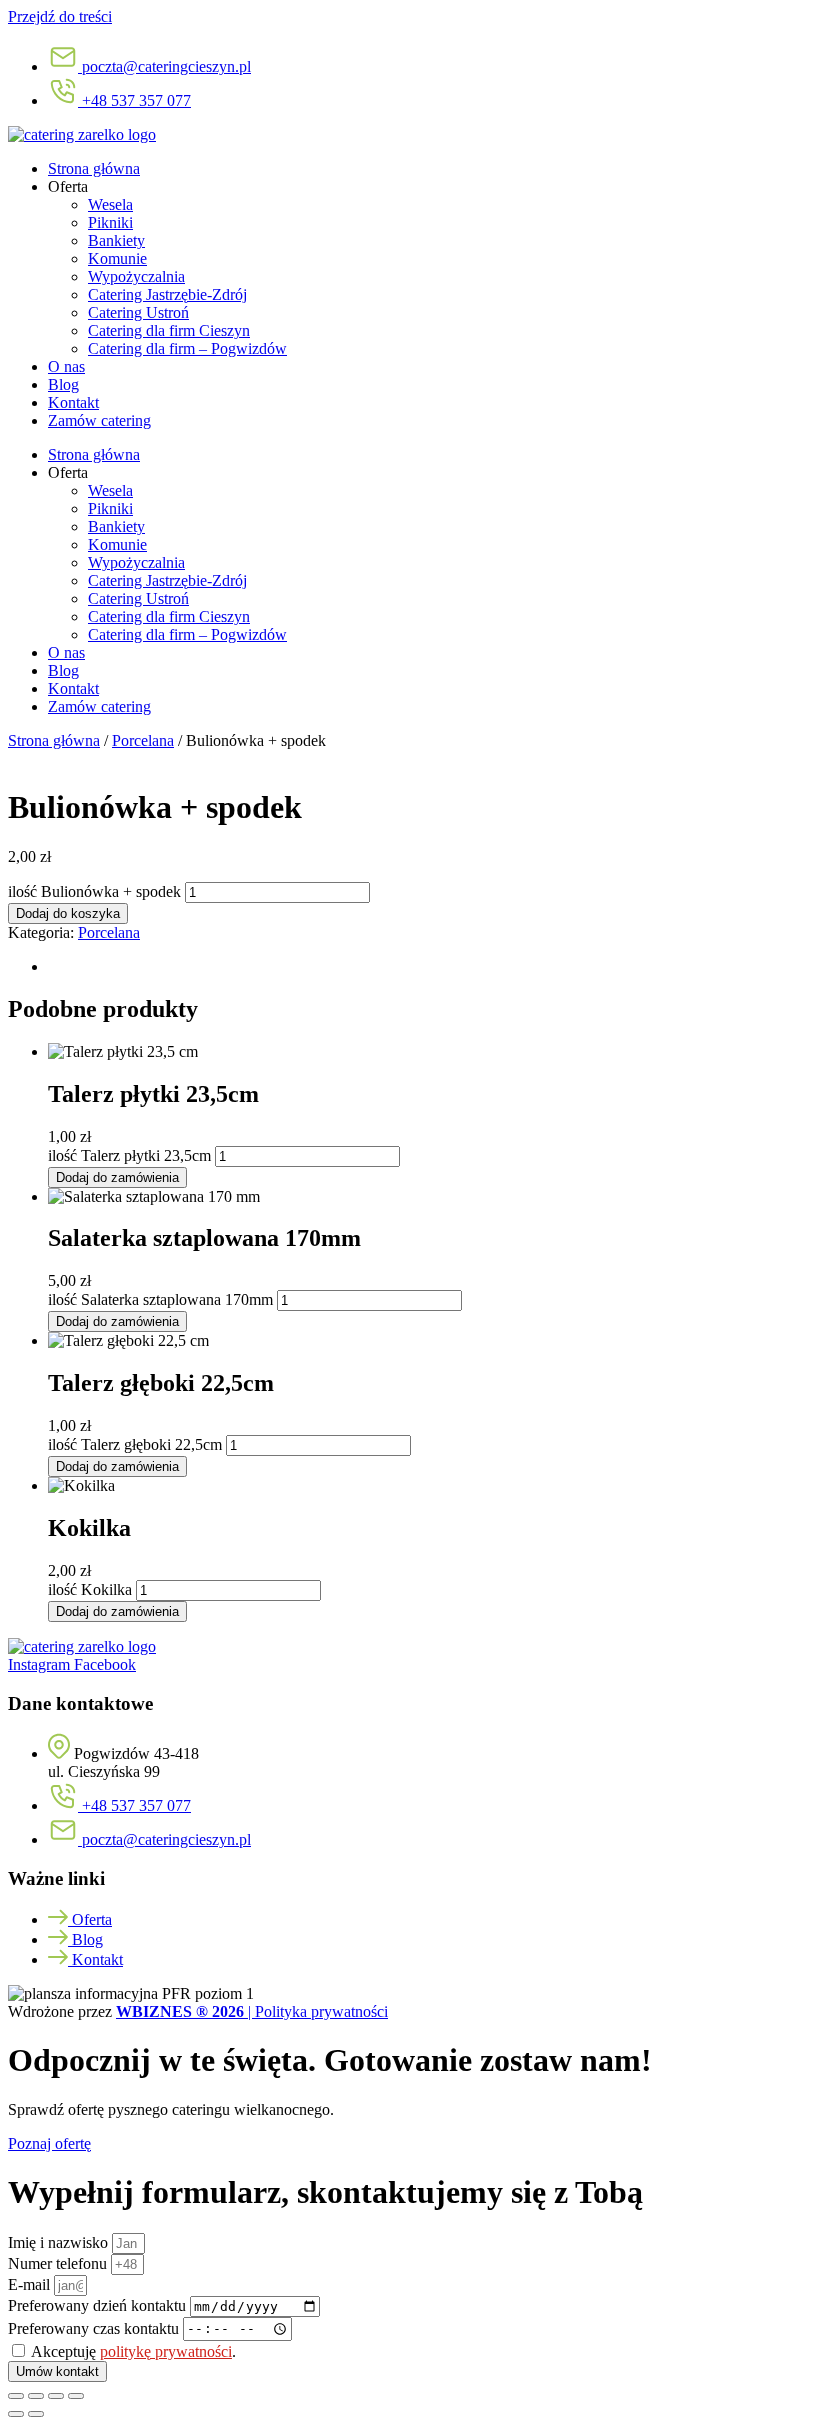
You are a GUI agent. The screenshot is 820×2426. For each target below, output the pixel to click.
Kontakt (73, 402)
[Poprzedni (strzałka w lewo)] (16, 2414)
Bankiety (116, 240)
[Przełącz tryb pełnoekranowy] (36, 2396)
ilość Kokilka (90, 1589)
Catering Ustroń (138, 312)
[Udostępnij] (56, 2396)
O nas (66, 366)
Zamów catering (99, 420)
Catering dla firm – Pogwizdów (187, 348)
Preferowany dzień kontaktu (99, 2305)
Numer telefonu (59, 2263)
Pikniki (110, 222)
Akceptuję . (133, 2351)
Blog (63, 384)
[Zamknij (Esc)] (76, 2396)
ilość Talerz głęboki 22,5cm (135, 1444)
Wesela (110, 204)
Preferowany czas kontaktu (95, 2327)
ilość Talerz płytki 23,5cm (129, 1155)
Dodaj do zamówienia (117, 1177)
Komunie (117, 258)
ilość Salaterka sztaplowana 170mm (160, 1299)
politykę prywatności (166, 2351)
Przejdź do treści (60, 16)
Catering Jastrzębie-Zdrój (167, 294)
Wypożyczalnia (136, 276)
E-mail (31, 2284)
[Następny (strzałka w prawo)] (36, 2414)
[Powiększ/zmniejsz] (16, 2396)
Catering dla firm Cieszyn (169, 330)
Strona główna (94, 168)
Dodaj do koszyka (68, 913)
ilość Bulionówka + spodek (94, 891)
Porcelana (143, 740)
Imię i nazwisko (60, 2242)
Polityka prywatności (321, 2011)
